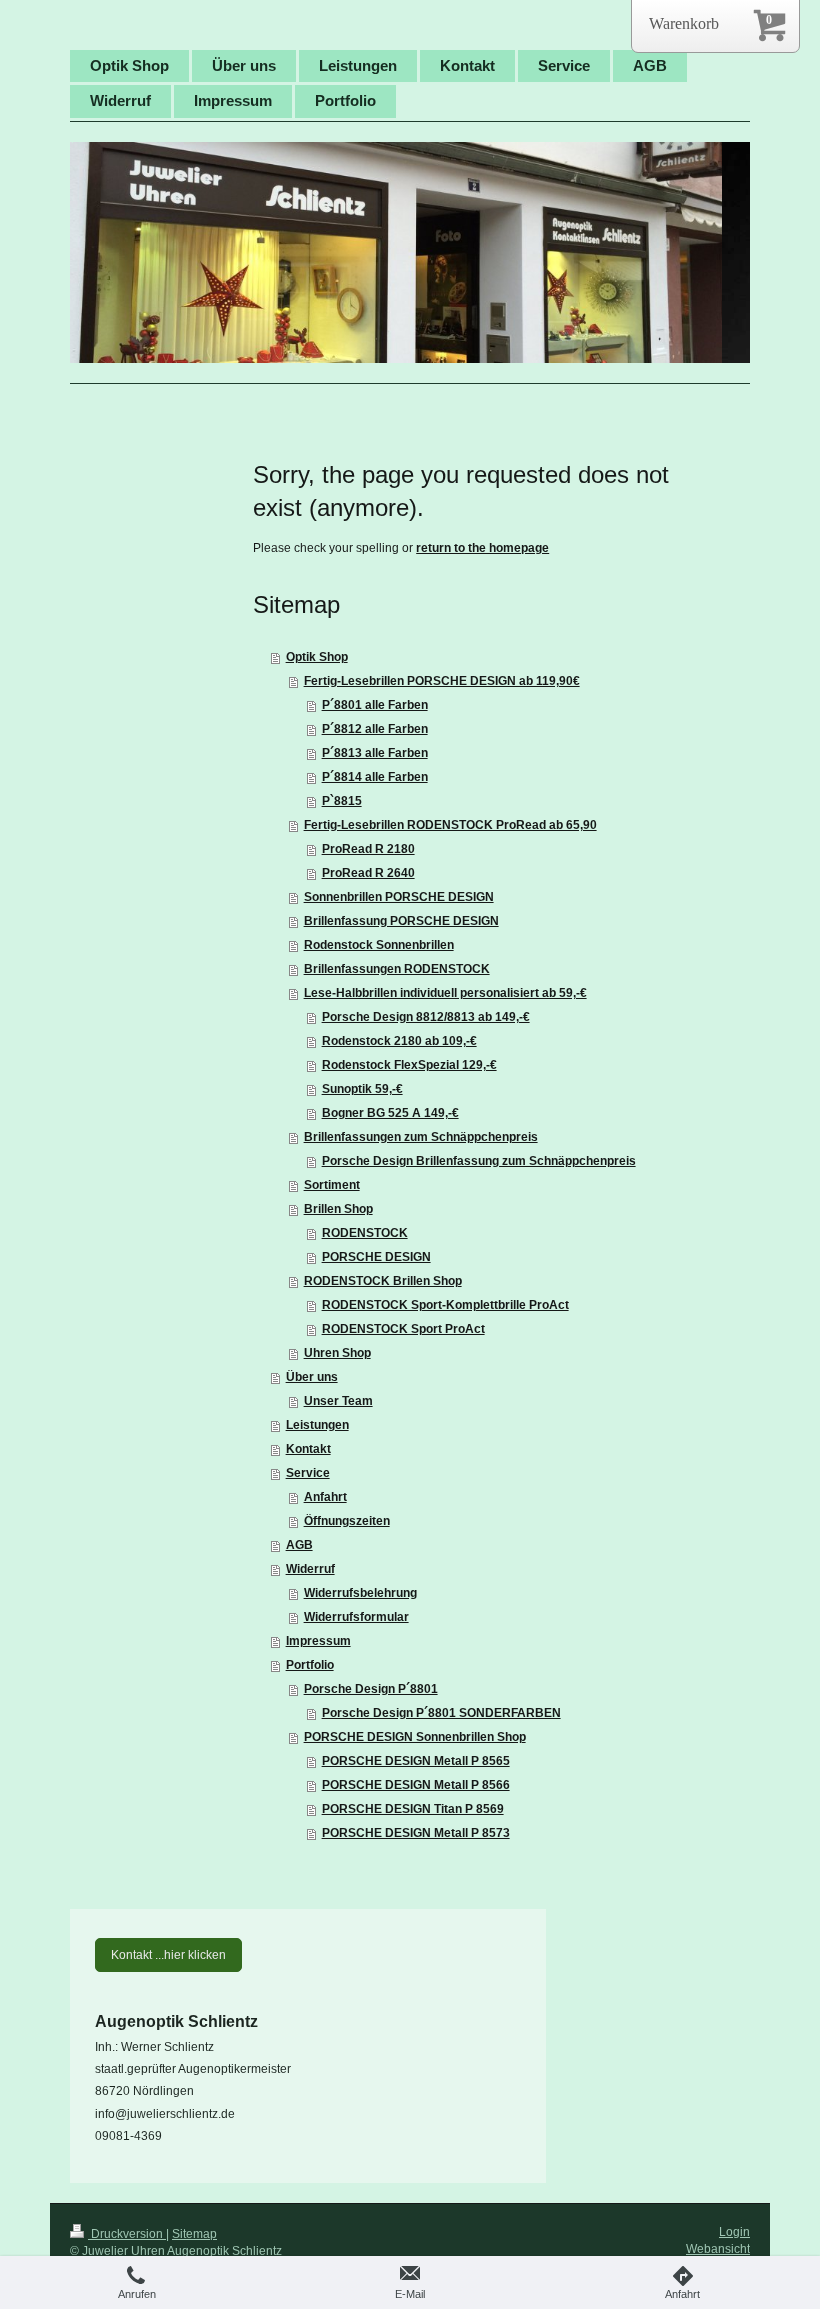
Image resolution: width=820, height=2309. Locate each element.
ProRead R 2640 (368, 873)
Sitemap (194, 2234)
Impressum (318, 1641)
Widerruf (310, 1569)
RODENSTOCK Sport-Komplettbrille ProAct (445, 1305)
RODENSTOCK (365, 1233)
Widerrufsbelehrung (360, 1593)
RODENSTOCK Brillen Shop (383, 1281)
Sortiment (332, 1185)
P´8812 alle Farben (375, 729)
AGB (299, 1545)
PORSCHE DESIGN (376, 1257)
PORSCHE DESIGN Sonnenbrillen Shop (415, 1737)
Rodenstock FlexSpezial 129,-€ (409, 1065)
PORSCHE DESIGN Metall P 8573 (416, 1833)
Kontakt (308, 1449)
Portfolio (310, 1665)
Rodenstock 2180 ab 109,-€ (399, 1041)
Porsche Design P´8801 (371, 1689)
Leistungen (317, 1425)
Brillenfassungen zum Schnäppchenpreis (421, 1137)
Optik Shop (317, 657)
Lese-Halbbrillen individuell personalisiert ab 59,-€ (445, 993)
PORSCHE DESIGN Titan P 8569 (413, 1809)
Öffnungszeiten (347, 1521)
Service (308, 1473)
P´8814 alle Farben (375, 777)
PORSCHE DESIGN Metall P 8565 (416, 1761)
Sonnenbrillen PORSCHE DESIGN (399, 897)
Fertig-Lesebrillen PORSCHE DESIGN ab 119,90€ (442, 681)
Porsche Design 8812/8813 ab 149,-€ (426, 1017)
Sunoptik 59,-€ (362, 1089)
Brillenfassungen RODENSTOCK (397, 969)
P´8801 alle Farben (375, 705)
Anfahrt (325, 1497)
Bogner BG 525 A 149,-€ (390, 1113)
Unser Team (338, 1401)
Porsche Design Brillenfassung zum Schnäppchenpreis (479, 1161)
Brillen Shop (338, 1209)
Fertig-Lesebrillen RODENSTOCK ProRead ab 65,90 (450, 825)
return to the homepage (482, 548)
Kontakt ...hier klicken (168, 1955)
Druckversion (127, 2234)
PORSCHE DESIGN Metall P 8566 (416, 1785)
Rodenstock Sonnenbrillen (379, 945)
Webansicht (718, 2249)
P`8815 (342, 801)
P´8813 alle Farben (375, 753)
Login (734, 2232)
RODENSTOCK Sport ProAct (403, 1329)
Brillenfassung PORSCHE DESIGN (401, 921)
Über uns (312, 1377)
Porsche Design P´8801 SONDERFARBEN (441, 1713)
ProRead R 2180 (368, 849)
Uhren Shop (337, 1353)
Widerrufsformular (356, 1617)
